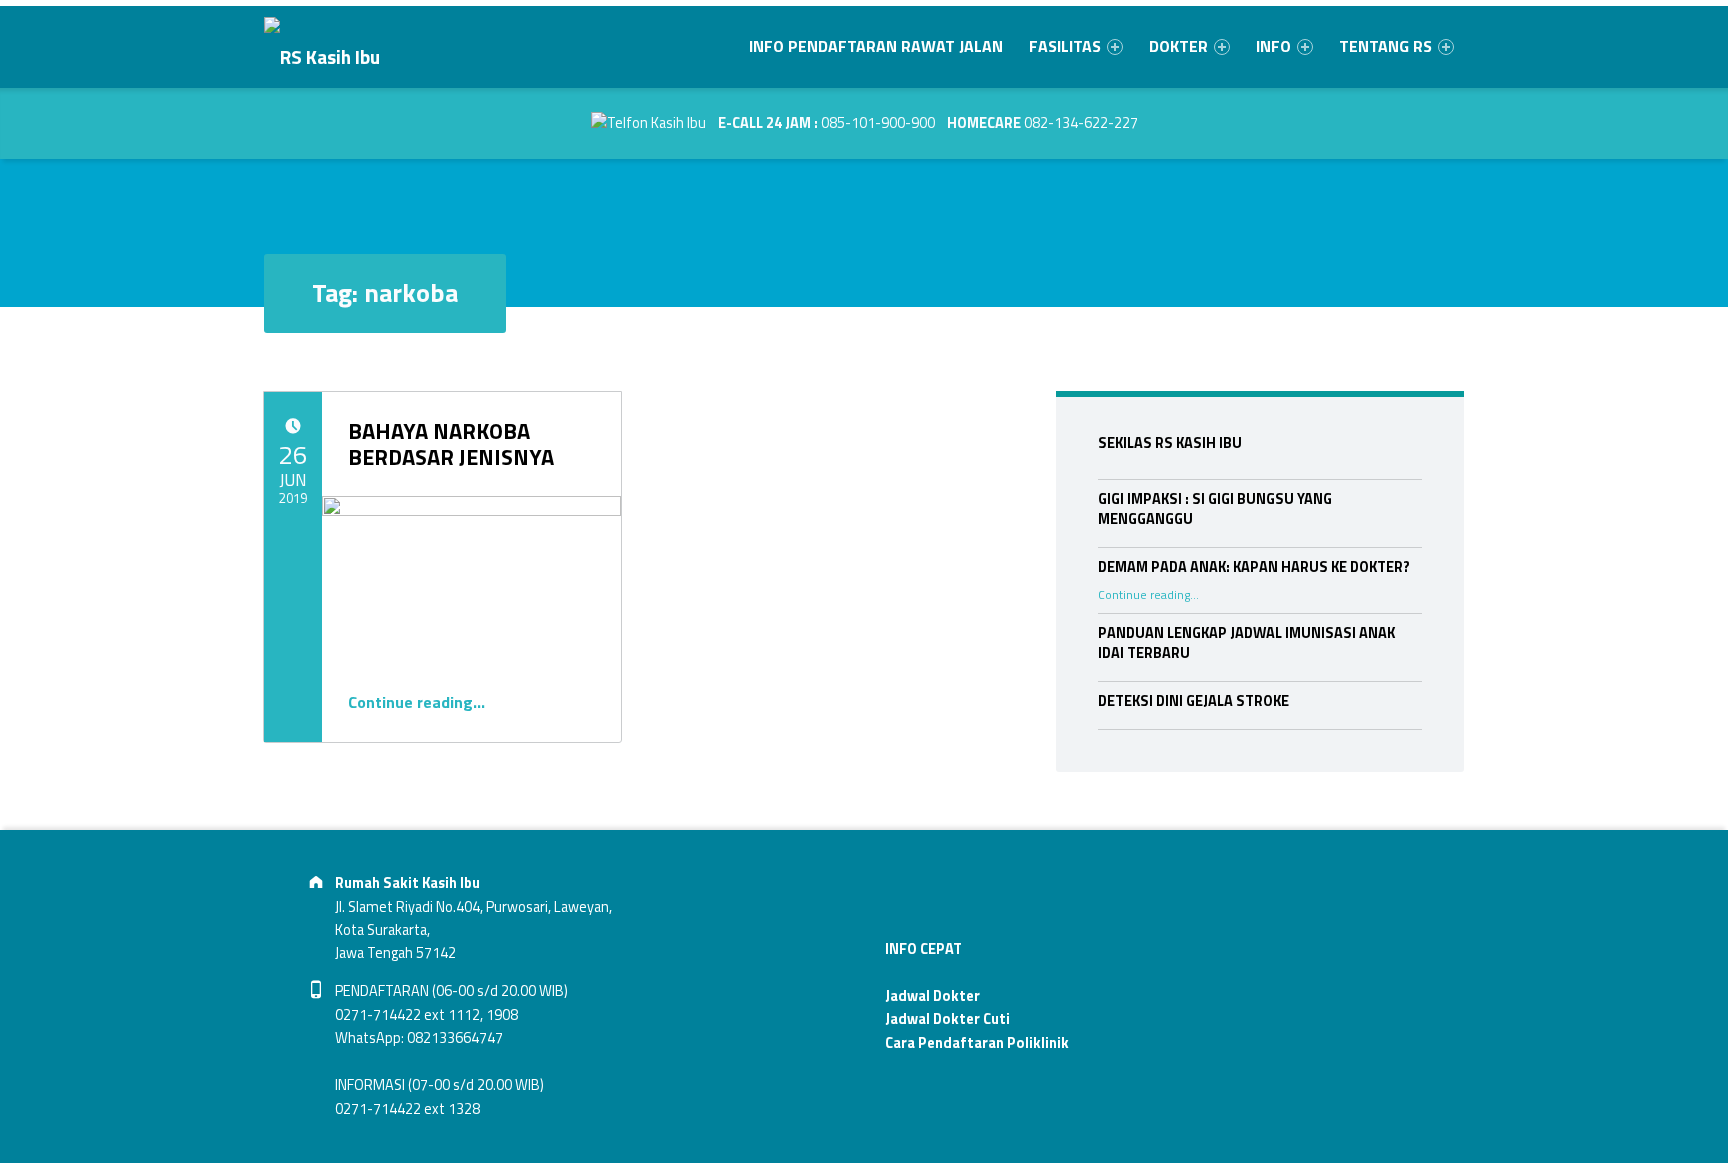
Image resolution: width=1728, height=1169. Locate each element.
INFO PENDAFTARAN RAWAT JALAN (876, 46)
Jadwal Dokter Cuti (947, 1019)
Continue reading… (416, 702)
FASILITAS (1065, 46)
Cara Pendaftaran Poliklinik (977, 1043)
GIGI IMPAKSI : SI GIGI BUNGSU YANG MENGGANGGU (1215, 509)
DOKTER (1178, 46)
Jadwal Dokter (932, 996)
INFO (1273, 46)
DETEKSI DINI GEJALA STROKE (1193, 701)
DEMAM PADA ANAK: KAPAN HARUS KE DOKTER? (1254, 567)
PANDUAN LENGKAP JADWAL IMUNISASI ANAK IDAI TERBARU (1246, 643)
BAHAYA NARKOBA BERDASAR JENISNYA (451, 444)
